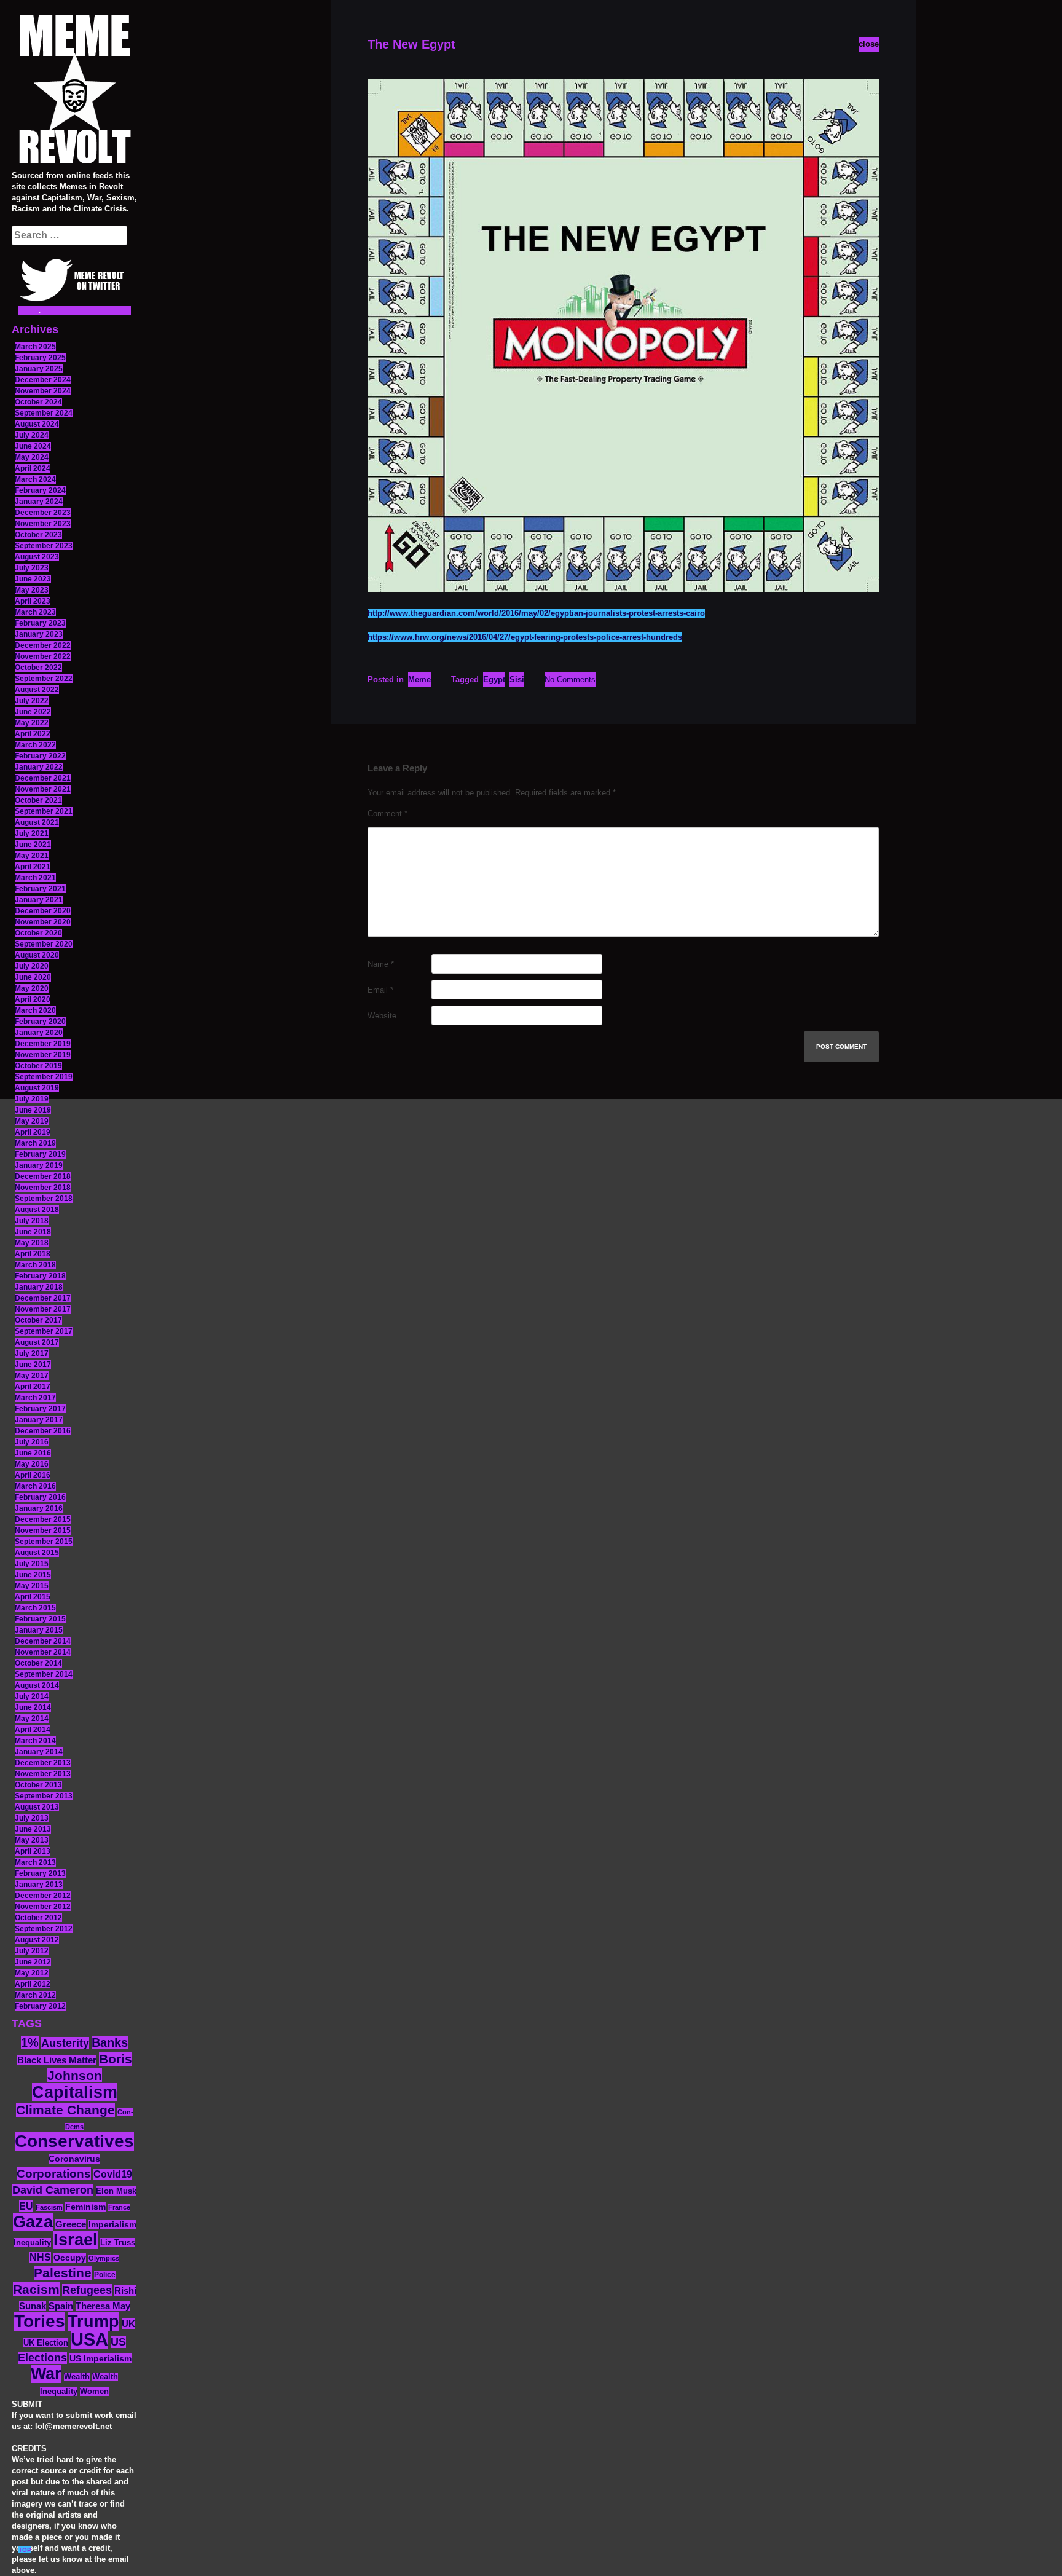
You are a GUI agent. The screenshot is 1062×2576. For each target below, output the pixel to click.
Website (382, 1016)
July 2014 (32, 1696)
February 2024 (40, 490)
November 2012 (43, 1907)
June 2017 (33, 1365)
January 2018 (39, 1287)
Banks (110, 2042)
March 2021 (35, 878)
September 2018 (44, 1199)
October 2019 (38, 1066)
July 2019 (32, 1099)
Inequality (32, 2243)
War (46, 2374)
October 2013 (38, 1785)
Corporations (54, 2174)
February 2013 (40, 1873)
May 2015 (32, 1586)
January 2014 (39, 1752)
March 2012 (35, 1995)
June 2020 (33, 977)
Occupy (70, 2258)
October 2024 (38, 402)
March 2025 (35, 347)
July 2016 (32, 1442)
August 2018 (37, 1210)
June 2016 (33, 1453)
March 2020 (35, 1010)
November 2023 (43, 524)
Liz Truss (118, 2243)
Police (105, 2275)
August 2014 (37, 1685)
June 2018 (33, 1232)
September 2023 (44, 546)
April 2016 (33, 1475)
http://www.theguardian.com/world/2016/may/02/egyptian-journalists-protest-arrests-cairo (536, 613)
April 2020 (33, 999)
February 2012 (40, 2006)
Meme (419, 679)
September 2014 (44, 1674)
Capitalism (75, 2092)
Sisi (517, 679)
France (119, 2207)
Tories (40, 2321)
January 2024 (39, 502)
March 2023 (35, 612)
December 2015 (43, 1519)
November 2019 (43, 1055)
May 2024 (32, 457)
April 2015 (33, 1597)
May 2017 (32, 1376)
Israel (76, 2240)
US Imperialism (100, 2358)
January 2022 (39, 767)
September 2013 (44, 1796)
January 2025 (39, 369)
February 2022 (40, 756)
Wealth (77, 2377)
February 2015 (40, 1619)
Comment (387, 813)
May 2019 (32, 1121)
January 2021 (39, 900)
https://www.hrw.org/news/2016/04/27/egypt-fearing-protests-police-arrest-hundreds (525, 637)
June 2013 (33, 1829)
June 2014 (33, 1707)
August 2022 (37, 690)
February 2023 (40, 623)
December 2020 (43, 911)
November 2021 (43, 789)
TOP (25, 2550)
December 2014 (43, 1641)
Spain (61, 2306)
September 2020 (44, 944)
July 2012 (32, 1951)
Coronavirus (74, 2159)
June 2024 (33, 446)
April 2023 (33, 601)
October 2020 (38, 933)
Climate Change (65, 2110)
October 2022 (38, 668)
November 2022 (43, 656)
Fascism (49, 2207)
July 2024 (32, 435)
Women (94, 2391)
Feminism (85, 2207)
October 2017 (38, 1320)
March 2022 (35, 745)
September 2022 (44, 679)
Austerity (65, 2043)
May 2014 (32, 1719)
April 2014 (33, 1730)
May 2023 (32, 590)
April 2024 (33, 468)
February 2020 (40, 1022)
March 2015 (35, 1608)
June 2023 (33, 579)
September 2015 (44, 1542)
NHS (40, 2257)
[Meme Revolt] (74, 91)
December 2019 (43, 1044)
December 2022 (43, 645)
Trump (93, 2321)
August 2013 (37, 1807)
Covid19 (113, 2174)
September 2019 (44, 1077)
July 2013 (32, 1818)
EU (26, 2206)
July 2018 (32, 1221)
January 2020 (39, 1033)
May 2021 (32, 856)
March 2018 (35, 1265)
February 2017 (40, 1409)
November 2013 (43, 1774)
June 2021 (33, 845)
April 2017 (33, 1387)
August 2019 (37, 1088)
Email (380, 990)
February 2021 (40, 889)
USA (89, 2339)
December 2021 (43, 778)
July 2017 (32, 1353)
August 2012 (37, 1940)
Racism (36, 2289)
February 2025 (40, 358)
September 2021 (44, 811)
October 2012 (38, 1918)
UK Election (46, 2343)
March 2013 (35, 1862)
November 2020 (43, 922)
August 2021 (37, 822)
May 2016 (32, 1464)
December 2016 (43, 1431)
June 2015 (33, 1575)
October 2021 (38, 800)
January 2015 (39, 1630)
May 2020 (32, 988)
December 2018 (43, 1176)
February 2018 (40, 1276)
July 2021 (32, 833)
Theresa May (103, 2306)
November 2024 (43, 391)
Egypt (494, 679)
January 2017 (39, 1420)
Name (381, 964)
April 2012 (33, 1984)
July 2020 (32, 966)
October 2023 (38, 535)
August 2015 (37, 1553)
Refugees (87, 2290)
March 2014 (35, 1741)
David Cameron (53, 2190)
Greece (71, 2224)
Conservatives (74, 2141)
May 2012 (32, 1973)
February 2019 (40, 1154)
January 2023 (39, 634)
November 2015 (43, 1530)
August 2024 (37, 424)
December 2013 (43, 1763)
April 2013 (33, 1851)
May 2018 (32, 1243)
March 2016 (35, 1486)
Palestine (63, 2273)
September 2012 (44, 1929)
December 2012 (43, 1896)
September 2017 (44, 1331)
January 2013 (39, 1885)
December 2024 (43, 380)
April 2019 (33, 1132)
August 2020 (37, 955)
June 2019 (33, 1110)
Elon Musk (116, 2191)
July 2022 (32, 701)
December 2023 (43, 513)
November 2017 (43, 1309)
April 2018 (33, 1254)
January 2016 (39, 1508)
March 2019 (35, 1143)
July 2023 (32, 568)
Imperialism (112, 2225)
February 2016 (40, 1497)
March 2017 (35, 1398)
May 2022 (32, 723)
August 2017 (37, 1342)
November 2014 (43, 1652)
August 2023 (37, 557)
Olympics (104, 2258)
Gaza (33, 2222)
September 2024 (44, 413)
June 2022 (33, 712)
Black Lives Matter (57, 2060)
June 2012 (33, 1962)
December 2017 (43, 1298)
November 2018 (43, 1188)
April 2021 (33, 867)
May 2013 (32, 1840)
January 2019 (39, 1165)
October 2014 (38, 1663)
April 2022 (33, 734)
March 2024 (35, 479)
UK (128, 2324)
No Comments (570, 679)
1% (30, 2042)
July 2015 (32, 1564)
